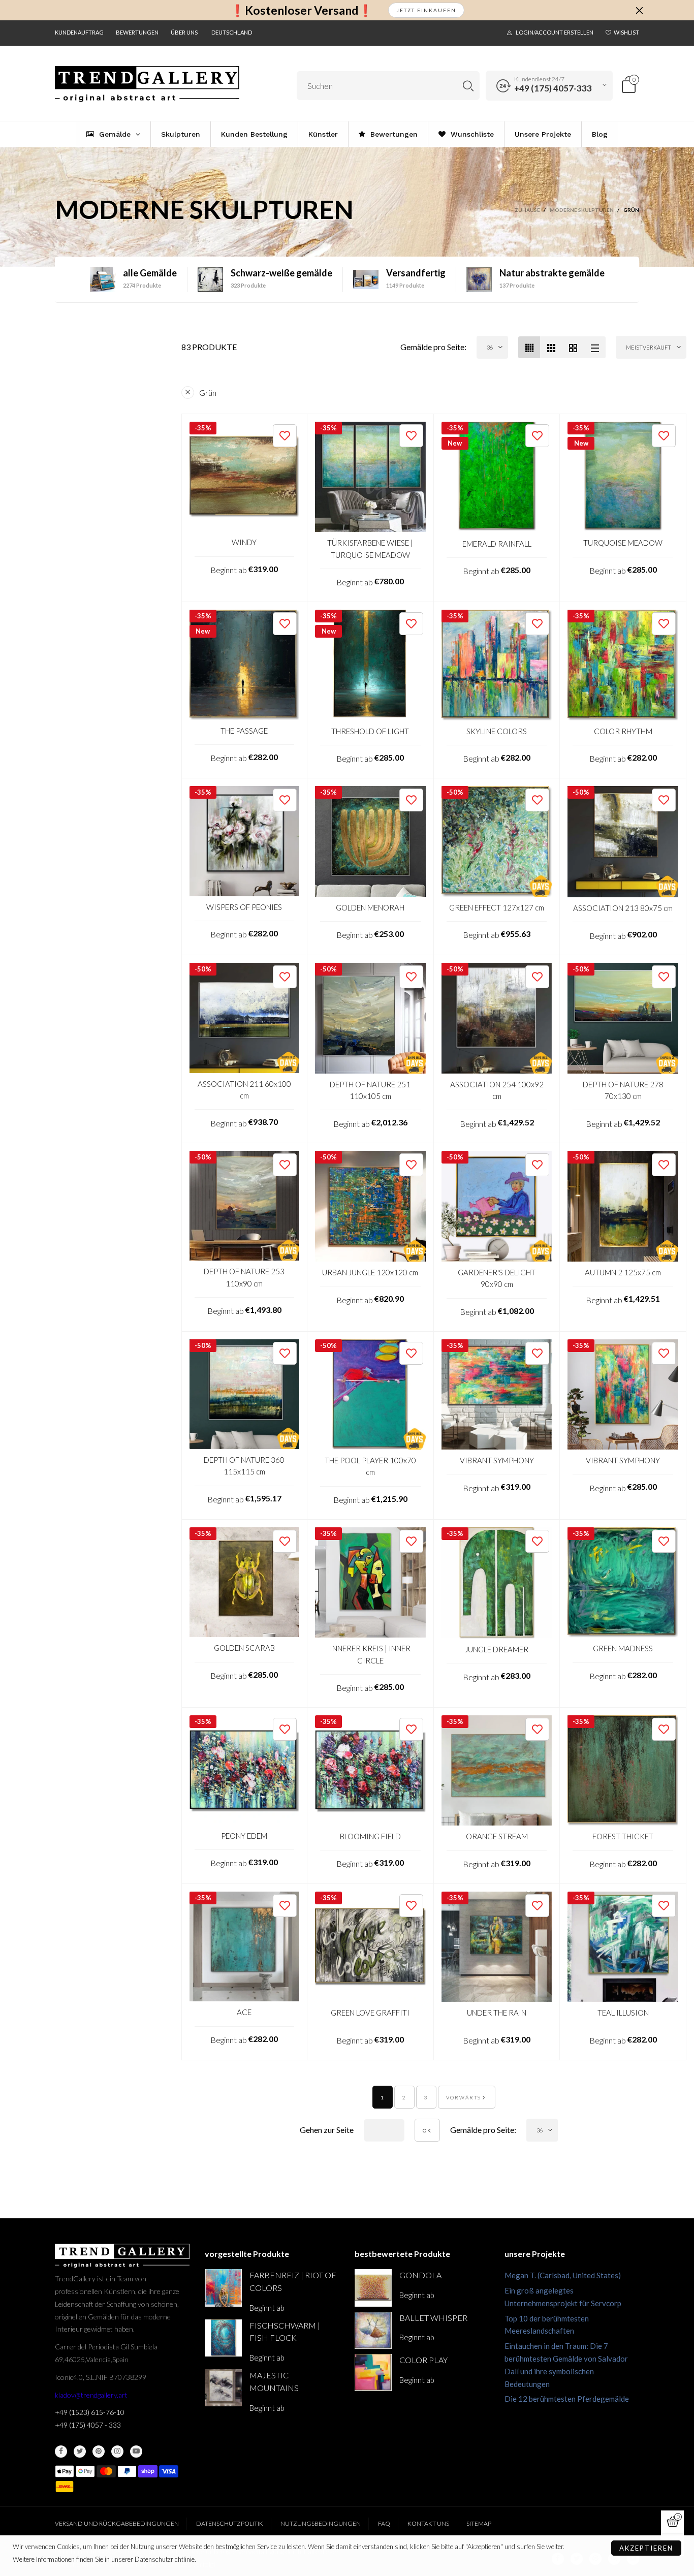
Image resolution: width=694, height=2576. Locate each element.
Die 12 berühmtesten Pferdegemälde (567, 2399)
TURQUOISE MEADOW (623, 543)
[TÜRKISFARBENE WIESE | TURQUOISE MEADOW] (370, 477)
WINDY (244, 542)
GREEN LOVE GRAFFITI (370, 2013)
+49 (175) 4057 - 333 (88, 2425)
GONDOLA (420, 2275)
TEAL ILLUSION (623, 2013)
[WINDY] (245, 477)
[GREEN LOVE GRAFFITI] (370, 1947)
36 (490, 347)
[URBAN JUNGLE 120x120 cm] (370, 1206)
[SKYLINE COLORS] (497, 665)
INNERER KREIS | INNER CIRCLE (370, 1654)
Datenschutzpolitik (230, 2523)
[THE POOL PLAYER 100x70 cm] (370, 1395)
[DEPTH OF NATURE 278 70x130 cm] (623, 1018)
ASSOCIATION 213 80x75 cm (623, 908)
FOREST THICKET (623, 1836)
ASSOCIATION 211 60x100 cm (244, 1090)
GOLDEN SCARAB (244, 1648)
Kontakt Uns (428, 2523)
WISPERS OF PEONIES (244, 907)
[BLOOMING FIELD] (370, 1770)
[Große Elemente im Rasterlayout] (551, 347)
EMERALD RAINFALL (497, 544)
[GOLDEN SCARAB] (245, 1582)
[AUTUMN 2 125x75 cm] (623, 1206)
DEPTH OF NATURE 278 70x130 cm (623, 1090)
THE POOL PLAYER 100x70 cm (370, 1466)
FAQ (384, 2523)
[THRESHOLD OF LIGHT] (370, 665)
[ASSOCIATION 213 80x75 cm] (623, 842)
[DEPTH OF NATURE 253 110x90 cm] (245, 1206)
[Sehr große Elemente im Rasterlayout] (573, 347)
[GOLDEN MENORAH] (370, 841)
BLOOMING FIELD (370, 1836)
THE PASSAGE (244, 731)
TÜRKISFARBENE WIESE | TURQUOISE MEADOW (370, 548)
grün (208, 392)
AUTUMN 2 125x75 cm (623, 1272)
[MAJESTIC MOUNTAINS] (223, 2388)
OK (427, 2130)
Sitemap (479, 2523)
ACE (244, 2012)
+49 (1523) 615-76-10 (90, 2412)
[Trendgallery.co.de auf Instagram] (117, 2452)
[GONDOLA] (373, 2288)
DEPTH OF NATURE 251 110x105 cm (370, 1090)
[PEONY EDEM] (245, 1770)
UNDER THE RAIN (497, 2013)
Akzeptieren (646, 2548)
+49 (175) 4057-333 (553, 88)
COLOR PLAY (423, 2360)
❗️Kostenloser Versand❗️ (302, 10)
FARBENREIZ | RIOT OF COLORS (293, 2281)
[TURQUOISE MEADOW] (623, 477)
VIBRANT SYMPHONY (497, 1460)
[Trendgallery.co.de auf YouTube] (136, 2452)
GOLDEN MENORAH (370, 907)
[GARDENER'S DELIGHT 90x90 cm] (497, 1206)
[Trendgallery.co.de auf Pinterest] (99, 2452)
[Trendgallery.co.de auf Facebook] (61, 2452)
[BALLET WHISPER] (373, 2330)
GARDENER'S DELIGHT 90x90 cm (497, 1278)
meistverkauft (649, 347)
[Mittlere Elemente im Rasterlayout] (529, 347)
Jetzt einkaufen (426, 10)
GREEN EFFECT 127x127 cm (497, 907)
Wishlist (626, 32)
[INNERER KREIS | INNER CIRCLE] (370, 1583)
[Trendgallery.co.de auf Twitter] (80, 2452)
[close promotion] (639, 10)
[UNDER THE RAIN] (497, 1947)
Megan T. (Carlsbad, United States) (563, 2275)
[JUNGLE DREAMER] (497, 1583)
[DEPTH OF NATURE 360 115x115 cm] (245, 1394)
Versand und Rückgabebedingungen (117, 2523)
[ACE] (245, 1947)
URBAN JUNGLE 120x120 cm (370, 1272)
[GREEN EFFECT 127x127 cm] (497, 841)
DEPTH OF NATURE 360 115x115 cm (244, 1466)
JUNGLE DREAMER (497, 1649)
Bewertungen (137, 32)
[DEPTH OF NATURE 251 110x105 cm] (370, 1018)
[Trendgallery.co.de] (147, 84)
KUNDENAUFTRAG (79, 32)
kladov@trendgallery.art (91, 2395)
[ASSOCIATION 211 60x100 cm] (245, 1018)
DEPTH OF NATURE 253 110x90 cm (244, 1277)
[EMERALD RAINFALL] (497, 477)
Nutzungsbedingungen (321, 2523)
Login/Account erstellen (555, 32)
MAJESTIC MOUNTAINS (274, 2381)
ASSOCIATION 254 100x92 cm (497, 1090)
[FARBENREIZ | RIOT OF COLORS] (223, 2288)
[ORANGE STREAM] (497, 1771)
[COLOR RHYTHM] (623, 665)
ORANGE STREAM (497, 1836)
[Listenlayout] (595, 347)
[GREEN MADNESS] (623, 1583)
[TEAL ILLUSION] (623, 1947)
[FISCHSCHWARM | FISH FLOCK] (223, 2338)
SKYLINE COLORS (497, 731)
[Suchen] (468, 86)
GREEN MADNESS (623, 1648)
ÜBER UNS (184, 32)
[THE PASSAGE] (245, 665)
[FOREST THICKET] (623, 1771)
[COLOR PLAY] (373, 2373)
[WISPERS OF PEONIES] (245, 841)
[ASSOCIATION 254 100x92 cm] (497, 1018)
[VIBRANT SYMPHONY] (497, 1395)
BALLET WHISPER (433, 2318)
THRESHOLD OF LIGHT (370, 731)
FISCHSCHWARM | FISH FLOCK (285, 2332)
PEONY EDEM (244, 1836)
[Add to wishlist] (285, 436)
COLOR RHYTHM (623, 731)
